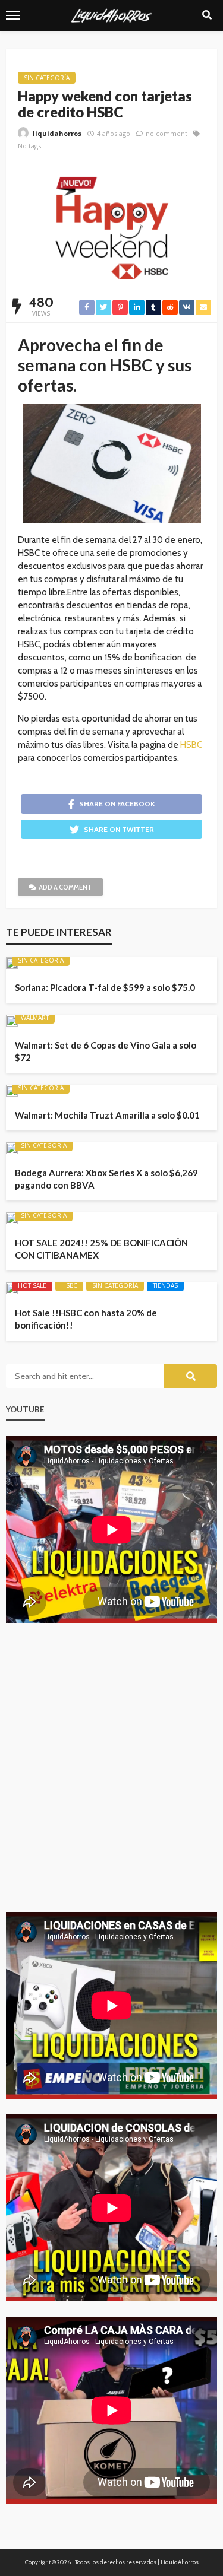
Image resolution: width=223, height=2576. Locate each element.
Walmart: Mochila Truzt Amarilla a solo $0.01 (107, 1115)
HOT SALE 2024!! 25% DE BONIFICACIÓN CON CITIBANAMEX (101, 1249)
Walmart (35, 1018)
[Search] (207, 15)
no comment (167, 133)
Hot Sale (32, 1285)
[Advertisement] (111, 1776)
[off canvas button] (13, 15)
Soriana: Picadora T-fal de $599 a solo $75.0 (105, 987)
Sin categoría (47, 78)
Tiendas (165, 1285)
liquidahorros (57, 133)
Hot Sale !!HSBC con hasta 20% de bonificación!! (86, 1319)
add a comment (65, 887)
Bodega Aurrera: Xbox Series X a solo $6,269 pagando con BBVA (106, 1179)
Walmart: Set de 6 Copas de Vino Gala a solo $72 (106, 1051)
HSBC (191, 745)
